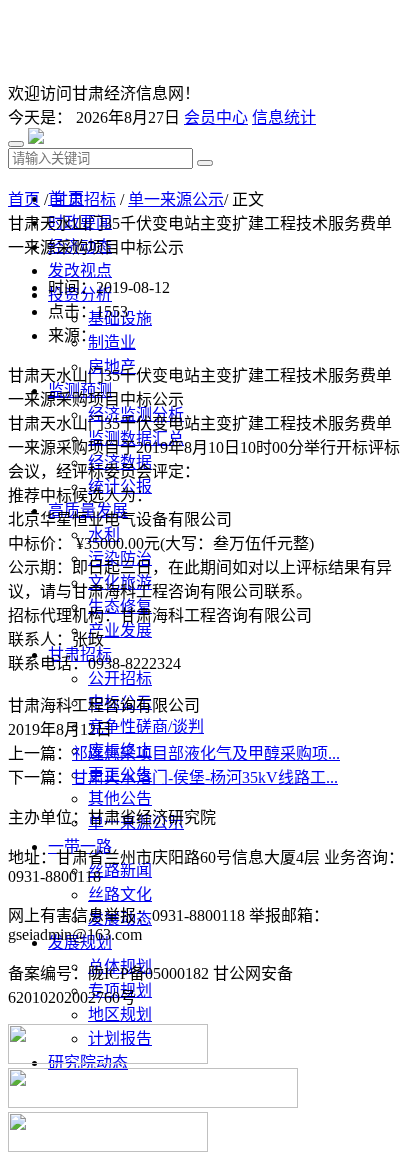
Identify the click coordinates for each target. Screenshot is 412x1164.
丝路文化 (120, 894)
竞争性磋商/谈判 (146, 726)
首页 (24, 199)
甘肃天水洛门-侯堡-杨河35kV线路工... (205, 777)
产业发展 (120, 630)
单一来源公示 (176, 199)
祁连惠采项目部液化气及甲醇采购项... (206, 753)
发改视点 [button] (80, 270)
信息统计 (284, 117)
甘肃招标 (84, 199)
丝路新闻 (120, 870)
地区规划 (120, 1014)
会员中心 (216, 117)
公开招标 (120, 678)
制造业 (112, 342)
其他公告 (120, 798)
